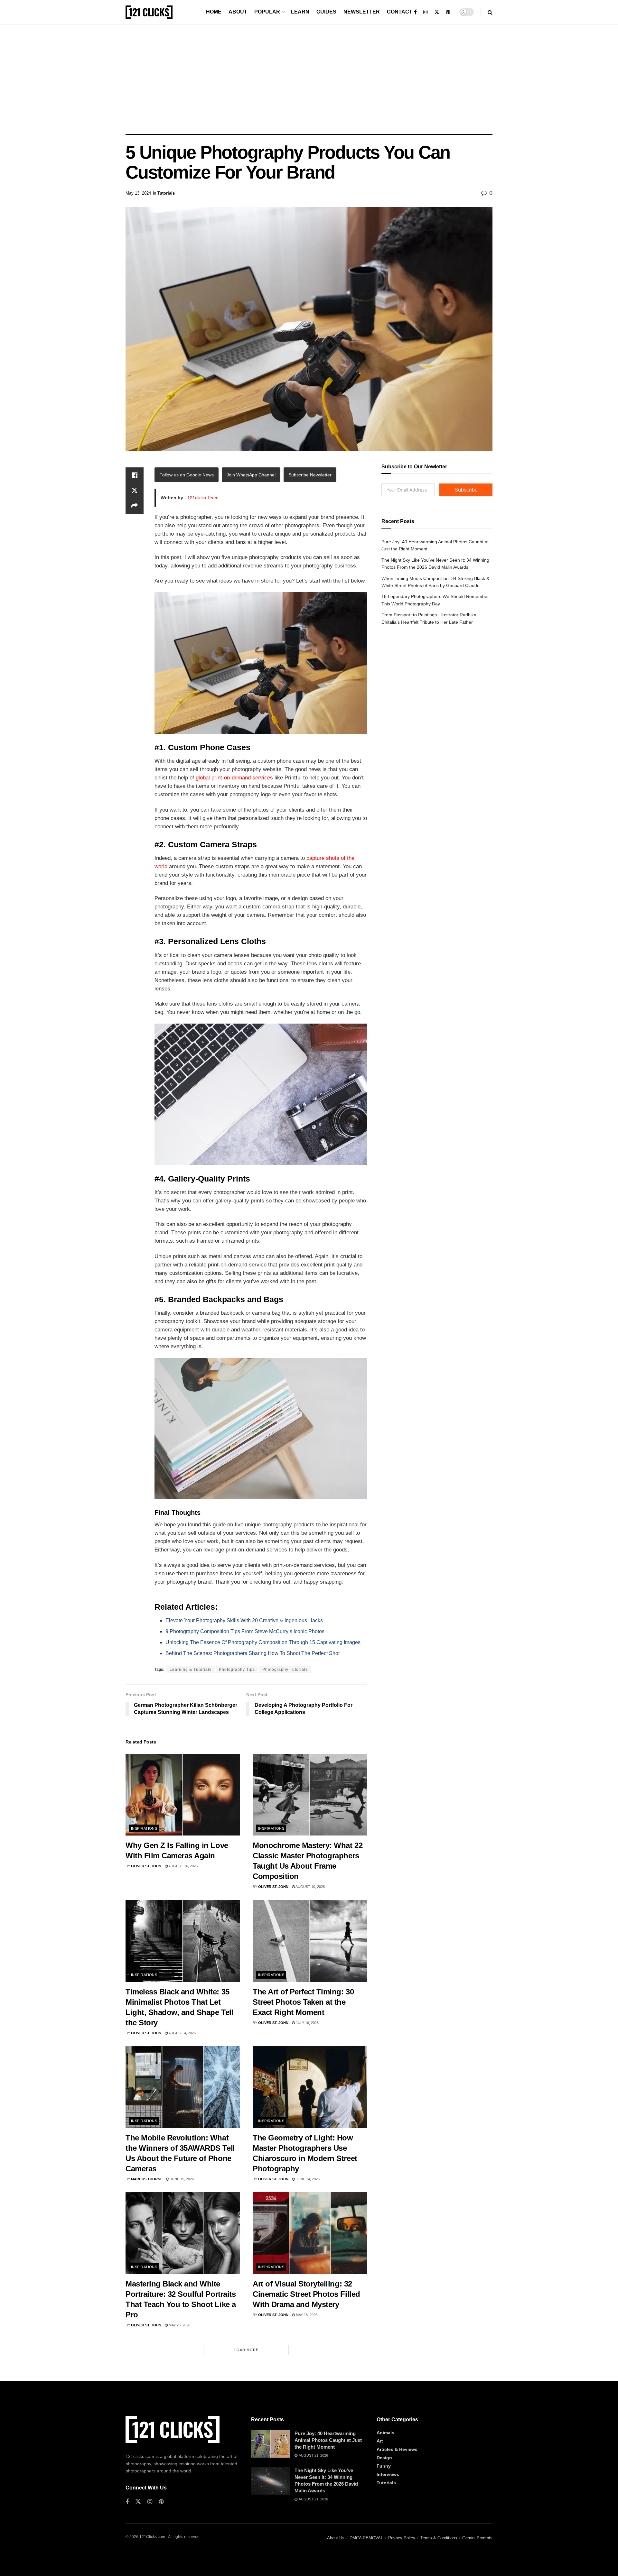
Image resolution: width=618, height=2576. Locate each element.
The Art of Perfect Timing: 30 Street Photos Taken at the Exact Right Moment (303, 2002)
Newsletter (362, 12)
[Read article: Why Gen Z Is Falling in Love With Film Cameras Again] (183, 1795)
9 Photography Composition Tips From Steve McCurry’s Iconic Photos (245, 1631)
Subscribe (466, 490)
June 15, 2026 (181, 2179)
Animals (385, 2433)
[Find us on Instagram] (426, 12)
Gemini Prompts (477, 2538)
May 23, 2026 (179, 2325)
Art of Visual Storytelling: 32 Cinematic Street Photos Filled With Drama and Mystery (306, 2294)
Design (384, 2458)
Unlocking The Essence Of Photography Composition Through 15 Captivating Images (263, 1642)
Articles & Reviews (397, 2449)
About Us (336, 2538)
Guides (326, 12)
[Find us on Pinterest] (448, 12)
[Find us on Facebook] (415, 12)
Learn (300, 12)
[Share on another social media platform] (135, 506)
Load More (246, 2350)
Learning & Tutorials (191, 1670)
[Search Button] (490, 12)
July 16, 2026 (307, 2023)
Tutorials (166, 193)
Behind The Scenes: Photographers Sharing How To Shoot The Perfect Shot (253, 1653)
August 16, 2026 (183, 1866)
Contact (400, 12)
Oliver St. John (146, 1866)
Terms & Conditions (439, 2538)
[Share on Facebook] (135, 475)
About (238, 12)
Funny (384, 2466)
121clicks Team (203, 498)
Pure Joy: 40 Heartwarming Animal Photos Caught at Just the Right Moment (328, 2440)
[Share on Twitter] (135, 491)
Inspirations (144, 1828)
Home (214, 12)
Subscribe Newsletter (310, 475)
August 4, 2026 (182, 2033)
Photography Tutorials (285, 1670)
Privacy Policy (402, 2538)
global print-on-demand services (234, 778)
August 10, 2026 (310, 1887)
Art (380, 2441)
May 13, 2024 (138, 193)
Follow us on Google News (187, 475)
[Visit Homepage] (149, 12)
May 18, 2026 (306, 2315)
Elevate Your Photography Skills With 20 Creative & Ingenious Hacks (244, 1620)
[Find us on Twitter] (437, 12)
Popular (267, 12)
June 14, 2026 (307, 2179)
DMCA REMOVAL (366, 2538)
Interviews (388, 2474)
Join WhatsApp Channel (251, 475)
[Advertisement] (309, 79)
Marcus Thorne (147, 2179)
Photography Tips (237, 1670)
